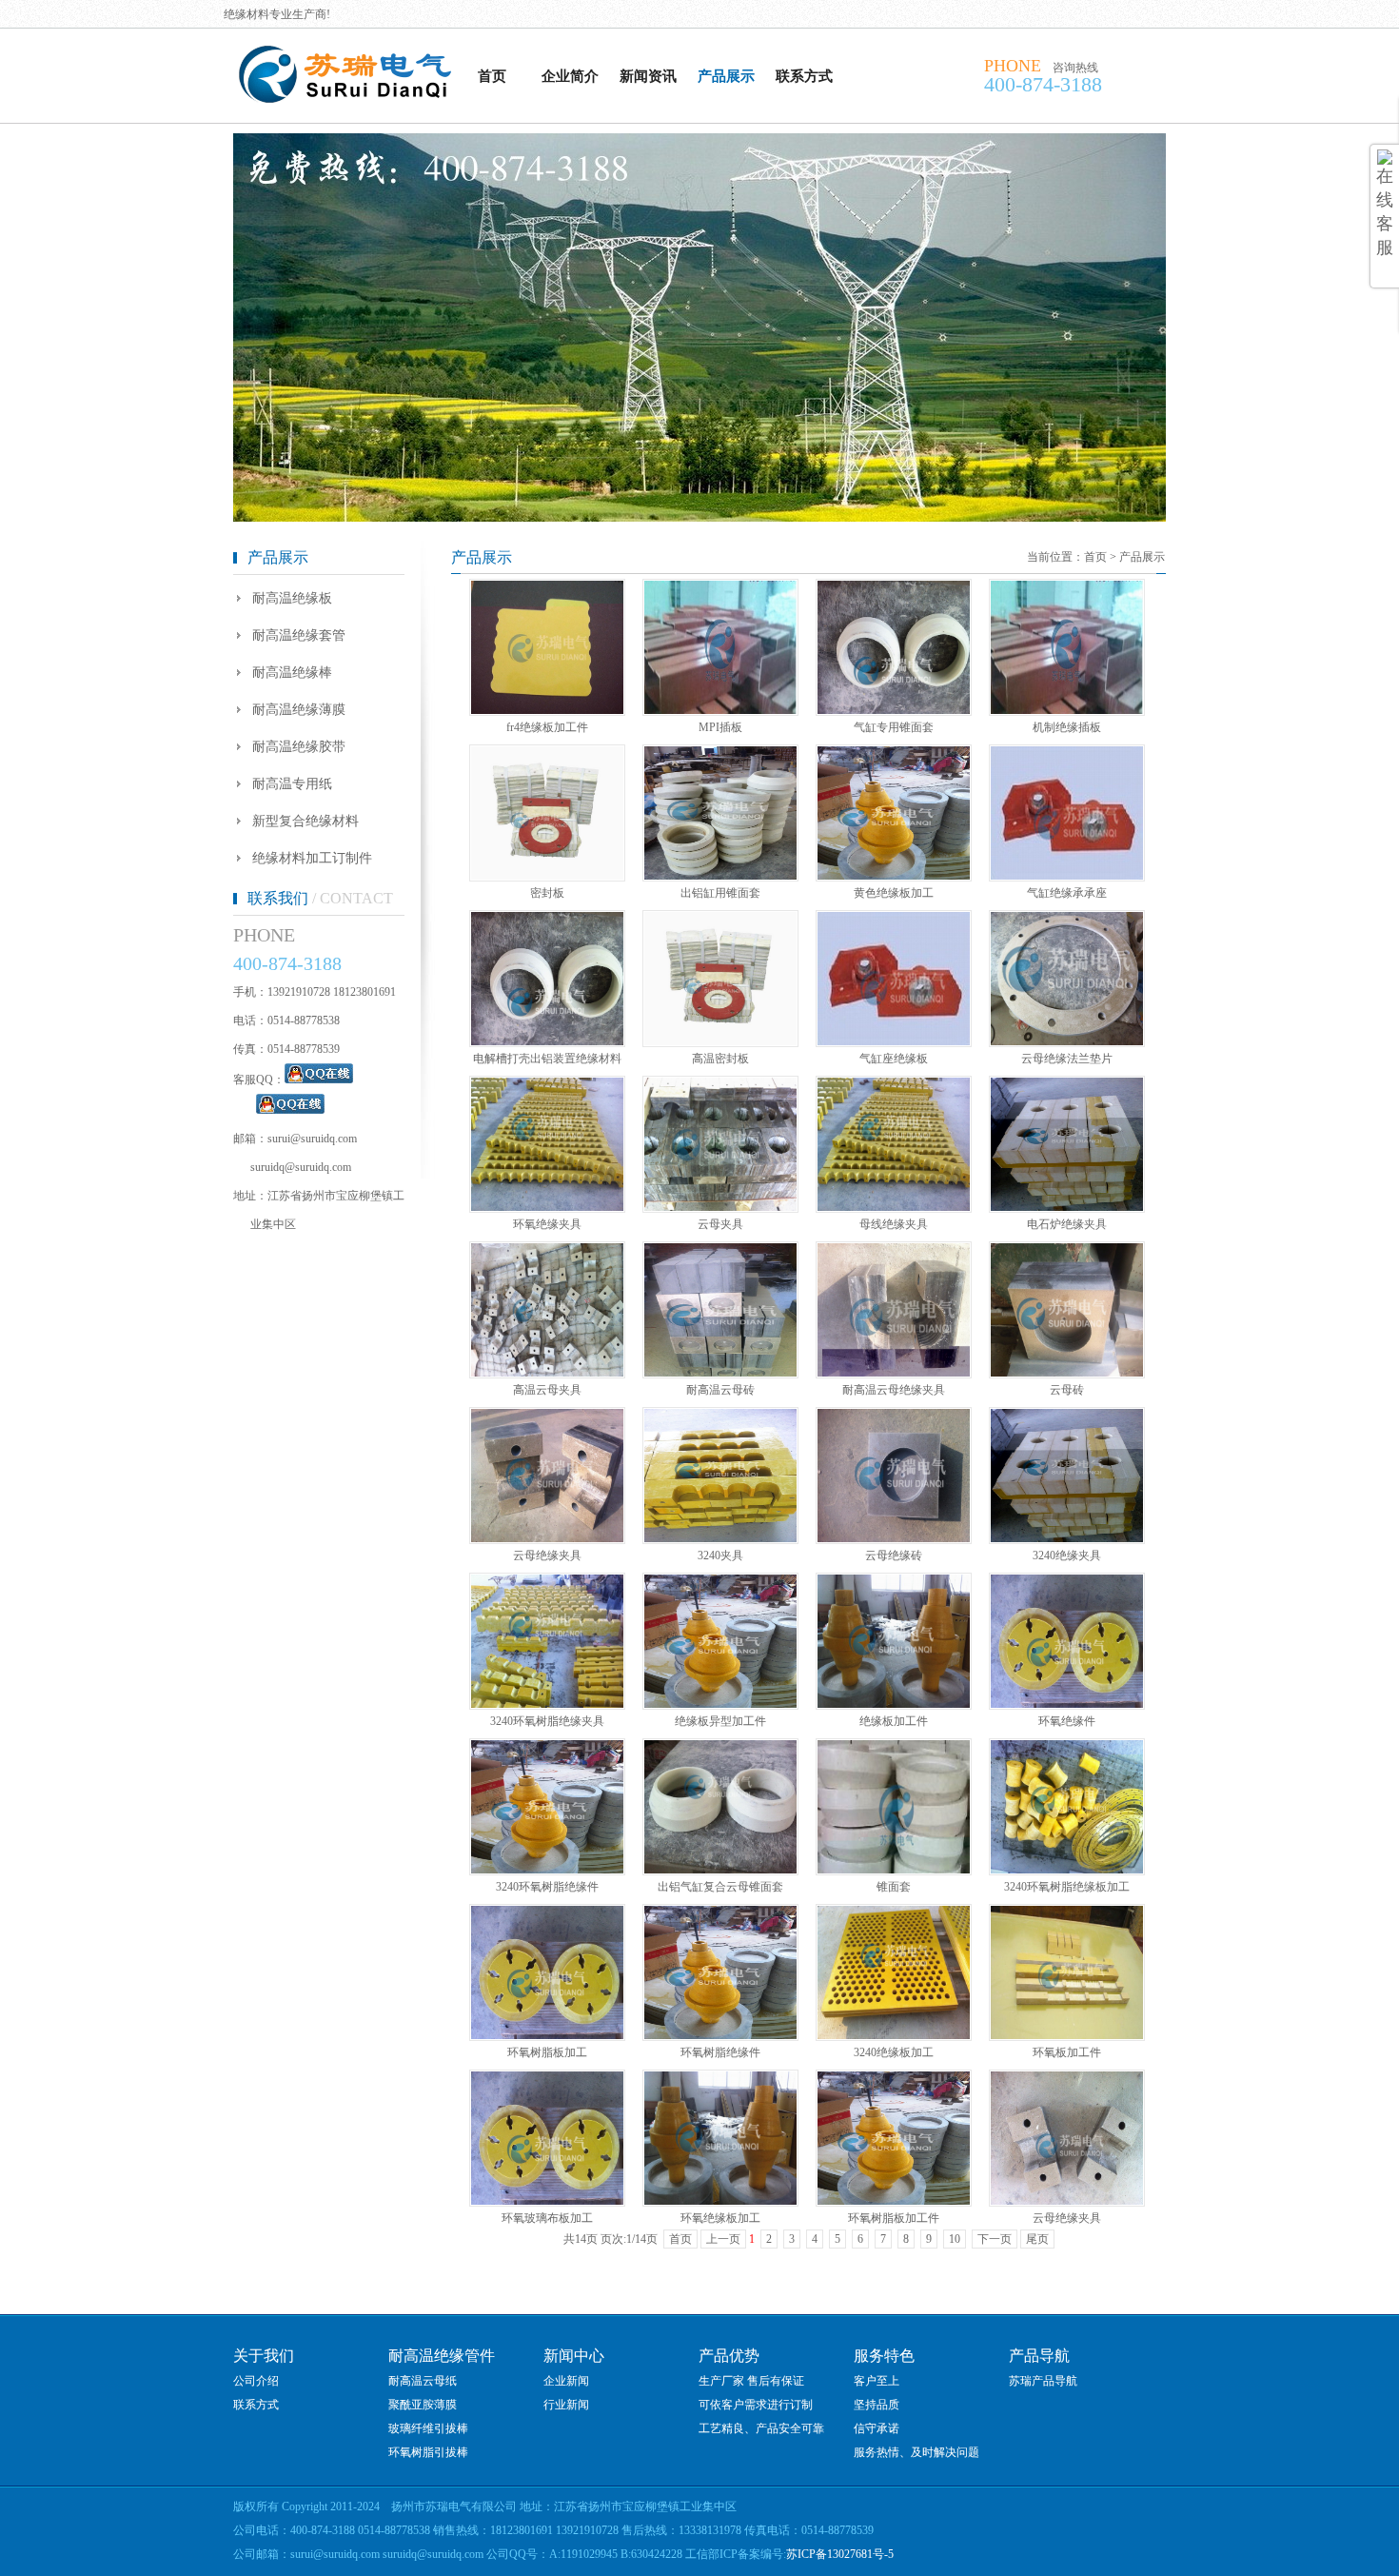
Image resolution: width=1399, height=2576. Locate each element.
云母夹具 (720, 1224)
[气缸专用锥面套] (894, 710)
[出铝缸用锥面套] (720, 876)
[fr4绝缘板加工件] (547, 710)
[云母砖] (1067, 1373)
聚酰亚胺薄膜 (423, 2405)
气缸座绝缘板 (894, 1059)
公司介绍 (256, 2381)
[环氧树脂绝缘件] (720, 2035)
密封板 (547, 893)
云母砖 (1067, 1390)
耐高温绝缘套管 (299, 635)
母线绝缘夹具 (894, 1224)
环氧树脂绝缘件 (720, 2052)
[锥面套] (894, 1870)
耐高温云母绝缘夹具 (894, 1390)
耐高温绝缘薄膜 (299, 710)
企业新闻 (566, 2381)
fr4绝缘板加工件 (547, 727)
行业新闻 (566, 2405)
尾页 (1037, 2239)
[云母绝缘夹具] (547, 1538)
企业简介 (570, 76)
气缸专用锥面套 (894, 727)
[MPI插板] (720, 710)
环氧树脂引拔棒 (428, 2452)
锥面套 (894, 1887)
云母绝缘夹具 (547, 1556)
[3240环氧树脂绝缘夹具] (547, 1704)
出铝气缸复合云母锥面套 (720, 1887)
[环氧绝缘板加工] (720, 2201)
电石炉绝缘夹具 (1067, 1224)
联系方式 (804, 76)
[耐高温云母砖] (720, 1373)
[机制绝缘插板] (1067, 710)
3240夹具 (720, 1556)
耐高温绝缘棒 (292, 673)
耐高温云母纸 (423, 2381)
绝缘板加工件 (894, 1721)
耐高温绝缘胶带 (299, 747)
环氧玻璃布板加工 (547, 2218)
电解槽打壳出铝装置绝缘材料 (547, 1059)
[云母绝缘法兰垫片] (1067, 1041)
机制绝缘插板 (1067, 727)
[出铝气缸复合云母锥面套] (720, 1870)
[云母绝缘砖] (894, 1538)
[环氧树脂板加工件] (894, 2201)
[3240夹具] (720, 1538)
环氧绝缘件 (1067, 1721)
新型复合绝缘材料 (305, 821)
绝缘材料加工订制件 (312, 858)
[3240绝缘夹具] (1067, 1538)
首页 (492, 76)
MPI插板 (720, 727)
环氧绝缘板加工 (720, 2218)
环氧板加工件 (1067, 2052)
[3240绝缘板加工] (894, 2035)
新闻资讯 (648, 76)
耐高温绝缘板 (292, 598)
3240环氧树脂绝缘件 (547, 1887)
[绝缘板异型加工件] (720, 1704)
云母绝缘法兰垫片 (1067, 1059)
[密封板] (547, 876)
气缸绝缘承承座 (1067, 893)
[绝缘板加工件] (894, 1704)
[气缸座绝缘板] (894, 1041)
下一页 (995, 2239)
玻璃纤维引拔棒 (428, 2428)
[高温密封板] (720, 1041)
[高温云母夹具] (547, 1373)
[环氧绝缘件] (1067, 1704)
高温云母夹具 (547, 1390)
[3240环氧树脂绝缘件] (547, 1870)
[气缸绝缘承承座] (1067, 876)
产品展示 (726, 76)
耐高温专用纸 (292, 784)
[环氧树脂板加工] (547, 2035)
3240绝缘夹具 (1067, 1556)
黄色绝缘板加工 (894, 893)
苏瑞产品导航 (1043, 2381)
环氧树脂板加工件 (894, 2218)
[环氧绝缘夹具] (547, 1207)
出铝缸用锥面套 (720, 893)
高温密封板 (720, 1059)
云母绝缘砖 (894, 1556)
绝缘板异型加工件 (720, 1721)
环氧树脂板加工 (547, 2052)
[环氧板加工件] (1067, 2035)
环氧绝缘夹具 (547, 1224)
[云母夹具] (720, 1207)
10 (955, 2239)
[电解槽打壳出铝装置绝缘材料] (547, 1041)
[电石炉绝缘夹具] (1067, 1207)
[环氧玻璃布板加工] (547, 2201)
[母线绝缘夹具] (894, 1207)
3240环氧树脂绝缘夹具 (547, 1721)
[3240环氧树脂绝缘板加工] (1067, 1870)
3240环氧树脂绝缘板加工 (1067, 1887)
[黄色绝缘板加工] (894, 876)
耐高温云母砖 (720, 1390)
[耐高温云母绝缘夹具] (894, 1373)
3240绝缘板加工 (894, 2052)
